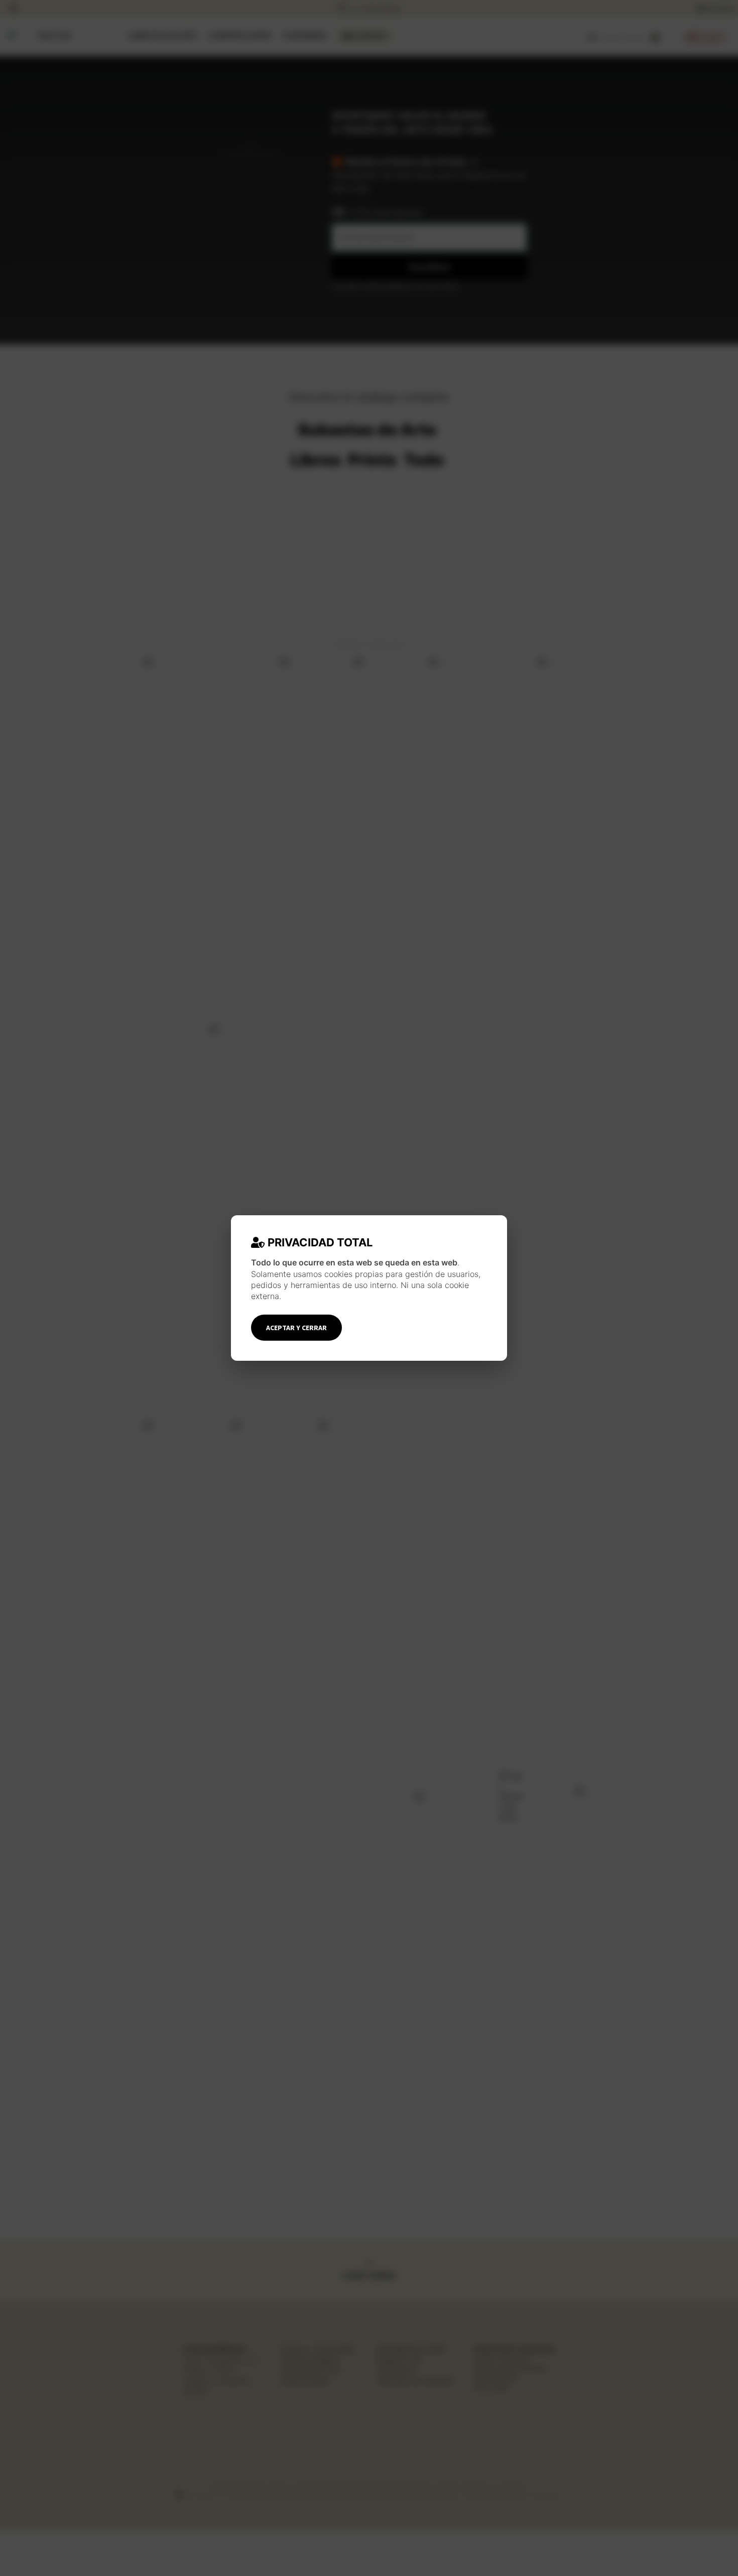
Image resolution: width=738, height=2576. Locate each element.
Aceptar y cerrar (296, 1328)
